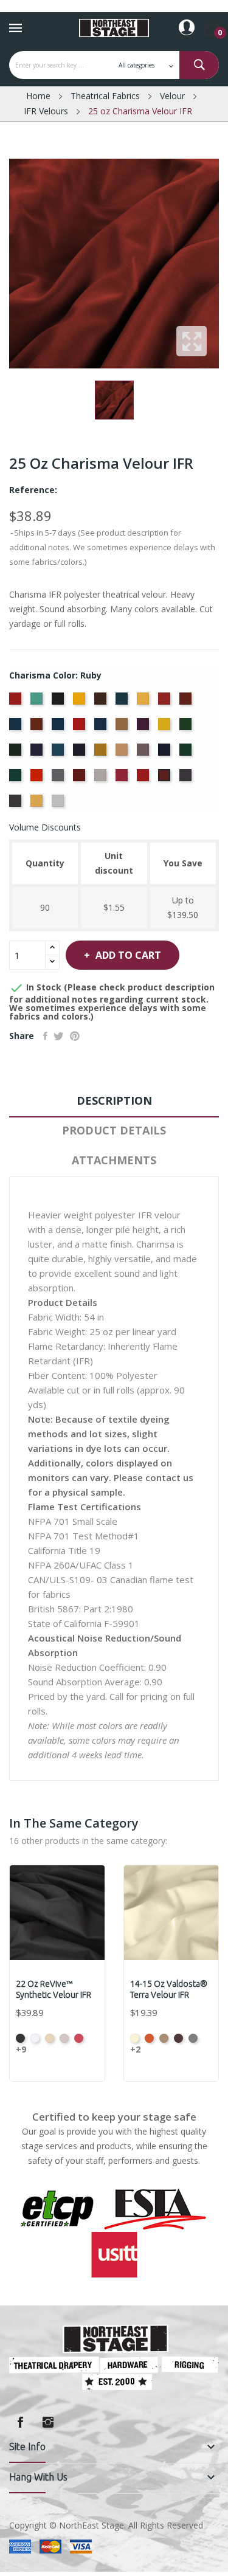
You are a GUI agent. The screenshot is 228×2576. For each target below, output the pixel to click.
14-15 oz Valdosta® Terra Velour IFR (169, 1989)
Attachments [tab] (114, 1160)
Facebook (20, 2422)
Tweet (59, 1036)
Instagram (48, 2422)
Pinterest (75, 1036)
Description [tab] (114, 1100)
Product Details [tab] (114, 1130)
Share (45, 1036)
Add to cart (128, 955)
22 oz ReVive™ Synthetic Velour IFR (54, 1989)
